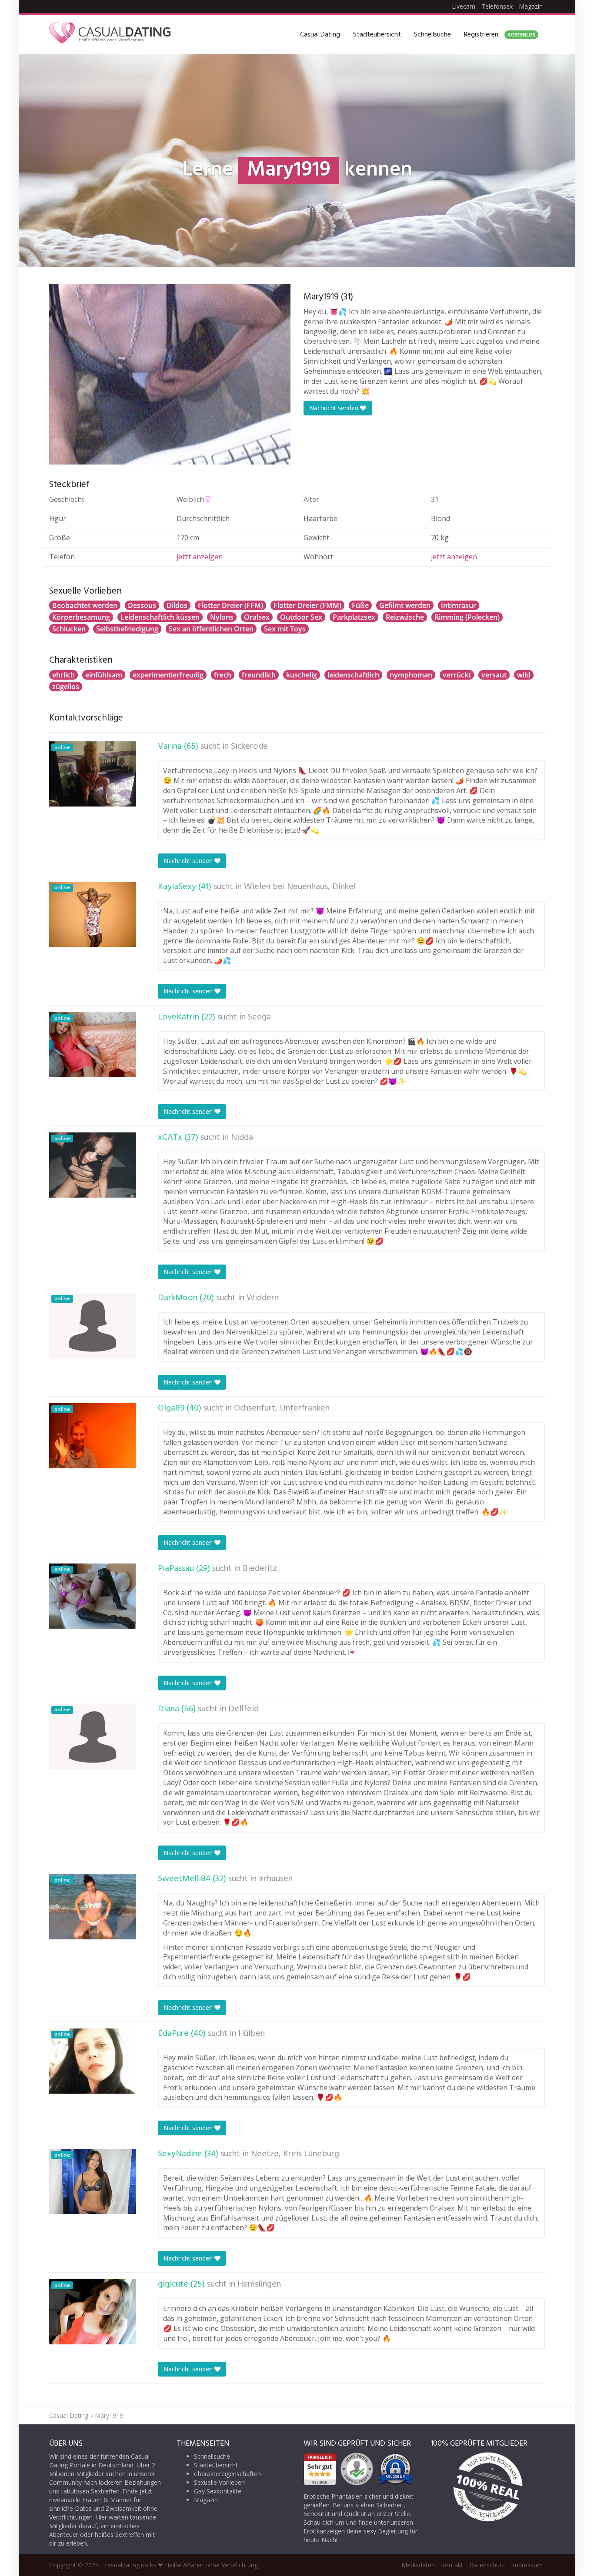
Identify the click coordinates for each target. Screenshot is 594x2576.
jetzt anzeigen (200, 557)
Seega (259, 1017)
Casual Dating (320, 35)
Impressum (527, 2565)
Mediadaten (418, 2565)
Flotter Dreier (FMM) (307, 605)
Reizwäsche (405, 617)
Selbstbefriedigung (127, 629)
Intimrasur (459, 605)
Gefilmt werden (405, 605)
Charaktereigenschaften (227, 2474)
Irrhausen (276, 1879)
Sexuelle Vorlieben (219, 2482)
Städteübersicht (377, 35)
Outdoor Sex (301, 617)
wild (524, 675)
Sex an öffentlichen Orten (211, 629)
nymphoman (411, 675)
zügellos (66, 687)
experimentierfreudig (168, 675)
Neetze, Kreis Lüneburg (295, 2154)
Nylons (222, 617)
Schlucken (69, 629)
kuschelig (302, 675)
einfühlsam (104, 675)
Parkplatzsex (354, 617)
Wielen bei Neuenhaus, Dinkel (300, 887)
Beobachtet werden (85, 605)
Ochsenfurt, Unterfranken (282, 1408)
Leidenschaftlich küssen (160, 617)
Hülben (252, 2034)
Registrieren (500, 35)
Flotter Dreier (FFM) (230, 605)
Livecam (464, 6)
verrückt (457, 675)
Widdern (263, 1298)
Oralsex (257, 617)
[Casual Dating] (110, 35)
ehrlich (63, 675)
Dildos (177, 605)
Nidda (242, 1138)
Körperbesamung (81, 617)
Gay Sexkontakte (218, 2491)
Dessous (142, 605)
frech (223, 675)
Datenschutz (487, 2565)
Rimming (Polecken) (467, 617)
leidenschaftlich (353, 675)
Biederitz (260, 1569)
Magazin (531, 6)
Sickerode (249, 747)
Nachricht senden (335, 408)
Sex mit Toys (285, 629)
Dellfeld (244, 1709)
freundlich (259, 675)
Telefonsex (497, 6)
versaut (494, 675)
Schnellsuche (432, 35)
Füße (360, 605)
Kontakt (452, 2565)
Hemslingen (259, 2284)
